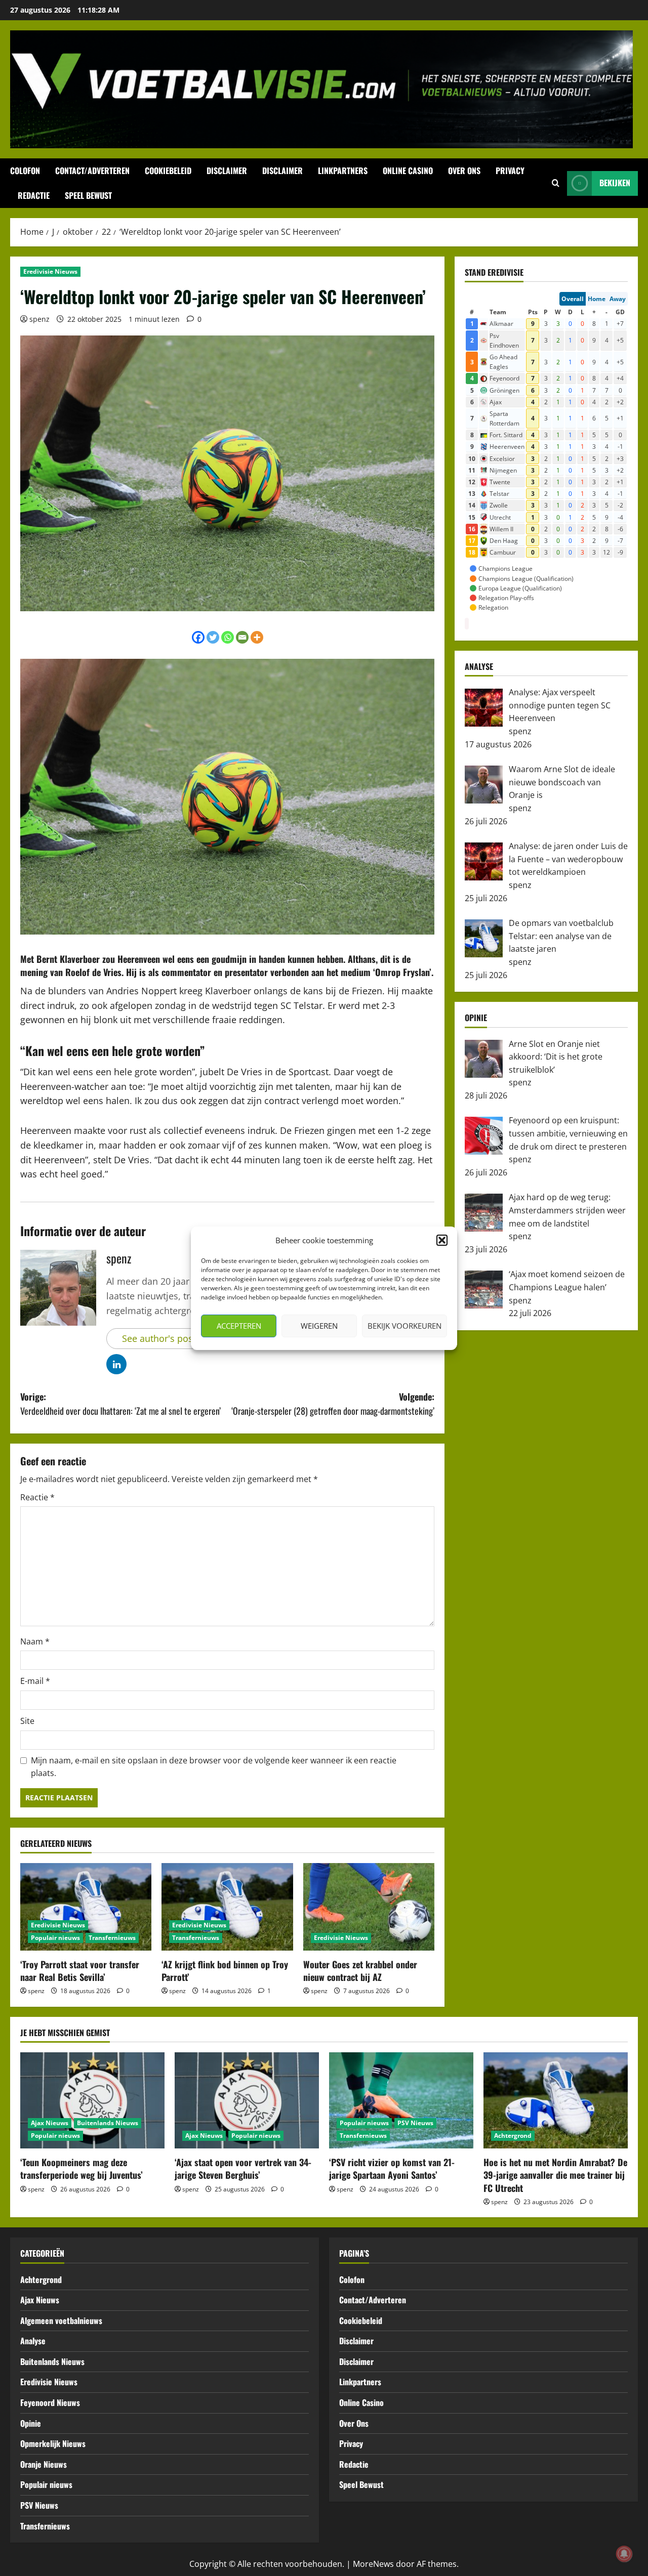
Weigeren (319, 1326)
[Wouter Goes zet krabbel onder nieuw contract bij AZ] (369, 1907)
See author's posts (161, 1338)
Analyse (33, 2341)
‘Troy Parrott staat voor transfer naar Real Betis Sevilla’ (80, 1971)
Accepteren (239, 1326)
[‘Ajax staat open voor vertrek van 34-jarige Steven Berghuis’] (247, 2100)
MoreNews (373, 2564)
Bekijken (615, 183)
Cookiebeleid (168, 171)
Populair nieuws (55, 1938)
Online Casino (408, 171)
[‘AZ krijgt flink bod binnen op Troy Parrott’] (227, 1907)
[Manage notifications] (624, 2554)
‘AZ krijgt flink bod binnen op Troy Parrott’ (225, 1971)
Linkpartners (343, 171)
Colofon (25, 171)
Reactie (37, 1497)
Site (27, 1721)
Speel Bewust (88, 195)
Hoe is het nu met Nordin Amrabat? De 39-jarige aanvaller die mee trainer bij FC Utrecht (555, 2175)
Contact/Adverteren (92, 171)
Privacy (510, 171)
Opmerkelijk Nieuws (53, 2443)
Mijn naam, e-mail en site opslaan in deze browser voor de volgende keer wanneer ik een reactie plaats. (214, 1767)
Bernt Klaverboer (68, 959)
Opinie (31, 2423)
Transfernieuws (112, 1938)
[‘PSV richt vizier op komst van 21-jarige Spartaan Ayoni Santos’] (401, 2100)
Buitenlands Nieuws (108, 2123)
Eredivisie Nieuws (50, 271)
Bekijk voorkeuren (404, 1326)
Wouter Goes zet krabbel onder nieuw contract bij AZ (360, 1971)
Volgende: (333, 1404)
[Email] (242, 637)
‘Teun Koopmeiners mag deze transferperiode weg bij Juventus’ (82, 2168)
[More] (257, 637)
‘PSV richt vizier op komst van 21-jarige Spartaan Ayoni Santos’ (392, 2168)
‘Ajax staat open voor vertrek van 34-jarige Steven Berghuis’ (243, 2168)
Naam (35, 1641)
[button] (442, 1240)
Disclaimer (227, 171)
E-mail (35, 1681)
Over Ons (464, 171)
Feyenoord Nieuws (50, 2402)
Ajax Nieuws (50, 2123)
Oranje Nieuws (44, 2464)
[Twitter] (213, 637)
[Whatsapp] (228, 637)
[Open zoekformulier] (556, 183)
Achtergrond (513, 2136)
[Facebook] (198, 637)
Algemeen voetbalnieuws (61, 2320)
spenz (39, 319)
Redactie (34, 195)
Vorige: (120, 1404)
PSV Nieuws (415, 2123)
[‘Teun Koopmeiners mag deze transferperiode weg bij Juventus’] (92, 2100)
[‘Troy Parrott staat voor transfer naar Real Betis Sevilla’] (86, 1907)
